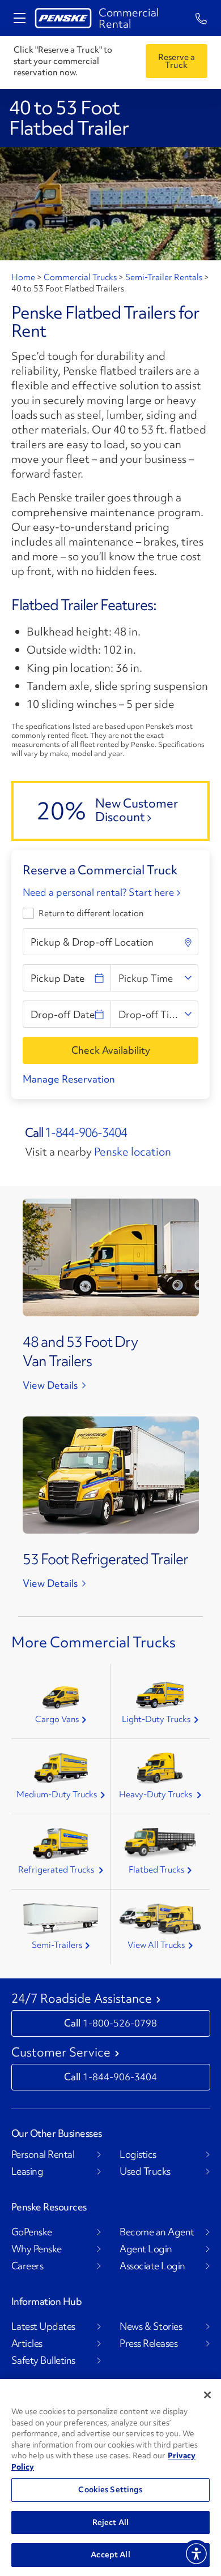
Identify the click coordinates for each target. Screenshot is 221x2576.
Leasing (27, 2171)
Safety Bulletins (43, 2360)
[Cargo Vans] (61, 1698)
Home (24, 277)
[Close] (207, 2395)
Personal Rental (43, 2154)
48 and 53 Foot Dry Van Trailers (80, 1351)
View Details (50, 1385)
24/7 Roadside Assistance (82, 1999)
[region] (110, 2478)
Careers (27, 2266)
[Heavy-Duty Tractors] (160, 1768)
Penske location (133, 1152)
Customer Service (61, 2053)
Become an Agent (157, 2232)
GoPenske (32, 2232)
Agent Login (146, 2249)
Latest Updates (43, 2326)
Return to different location (91, 913)
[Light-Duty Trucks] (160, 1695)
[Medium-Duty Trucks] (61, 1768)
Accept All (110, 2554)
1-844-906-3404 (86, 1133)
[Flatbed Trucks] (160, 1844)
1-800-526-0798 (120, 2023)
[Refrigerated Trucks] (61, 1844)
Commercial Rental (129, 18)
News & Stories (151, 2326)
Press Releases (148, 2343)
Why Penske (37, 2249)
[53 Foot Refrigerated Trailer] (111, 1473)
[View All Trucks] (160, 1919)
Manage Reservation (69, 1079)
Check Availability (111, 1050)
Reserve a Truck (177, 61)
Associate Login (152, 2266)
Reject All (110, 2522)
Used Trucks (145, 2171)
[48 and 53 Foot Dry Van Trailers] (111, 1256)
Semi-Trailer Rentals (164, 277)
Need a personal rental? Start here (99, 892)
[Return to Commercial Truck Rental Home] (63, 18)
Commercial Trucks (80, 277)
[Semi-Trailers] (61, 1919)
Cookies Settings (110, 2489)
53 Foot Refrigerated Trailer (105, 1559)
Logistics (138, 2154)
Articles (27, 2343)
